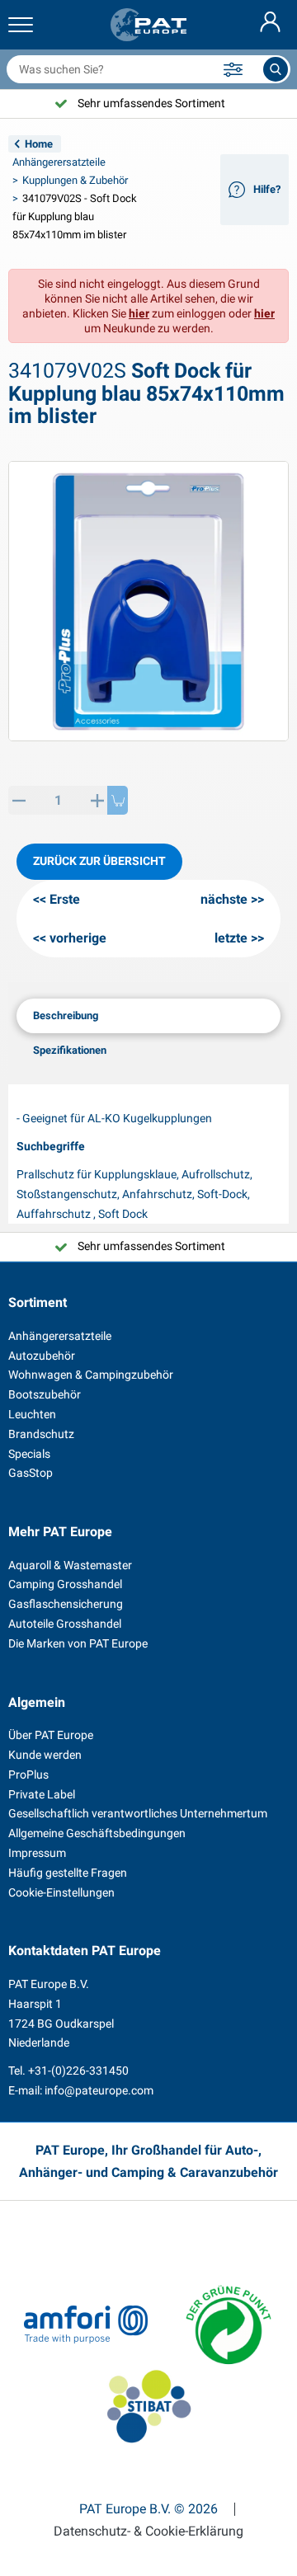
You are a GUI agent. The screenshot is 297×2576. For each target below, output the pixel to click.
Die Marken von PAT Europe (78, 1643)
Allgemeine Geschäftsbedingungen (97, 1833)
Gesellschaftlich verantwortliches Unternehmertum (138, 1813)
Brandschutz (41, 1434)
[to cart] (118, 800)
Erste (65, 899)
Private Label (42, 1794)
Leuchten (32, 1414)
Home (39, 144)
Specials (29, 1454)
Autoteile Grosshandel (65, 1624)
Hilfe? (267, 189)
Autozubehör (42, 1356)
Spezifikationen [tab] (70, 1050)
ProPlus (28, 1775)
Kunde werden (45, 1755)
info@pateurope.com (99, 2090)
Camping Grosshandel (65, 1584)
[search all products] (276, 69)
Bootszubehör (45, 1394)
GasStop (31, 1473)
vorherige (78, 938)
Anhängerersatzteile (59, 162)
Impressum (37, 1853)
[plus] (97, 800)
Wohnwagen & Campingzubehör (91, 1375)
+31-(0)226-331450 (78, 2071)
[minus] (19, 800)
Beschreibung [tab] (66, 1015)
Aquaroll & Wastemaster (70, 1565)
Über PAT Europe (51, 1735)
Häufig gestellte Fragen (68, 1873)
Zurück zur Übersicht (99, 861)
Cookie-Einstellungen (61, 1892)
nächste (224, 899)
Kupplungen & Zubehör (75, 180)
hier (139, 313)
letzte (231, 938)
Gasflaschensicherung (66, 1604)
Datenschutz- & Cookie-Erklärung (148, 2531)
